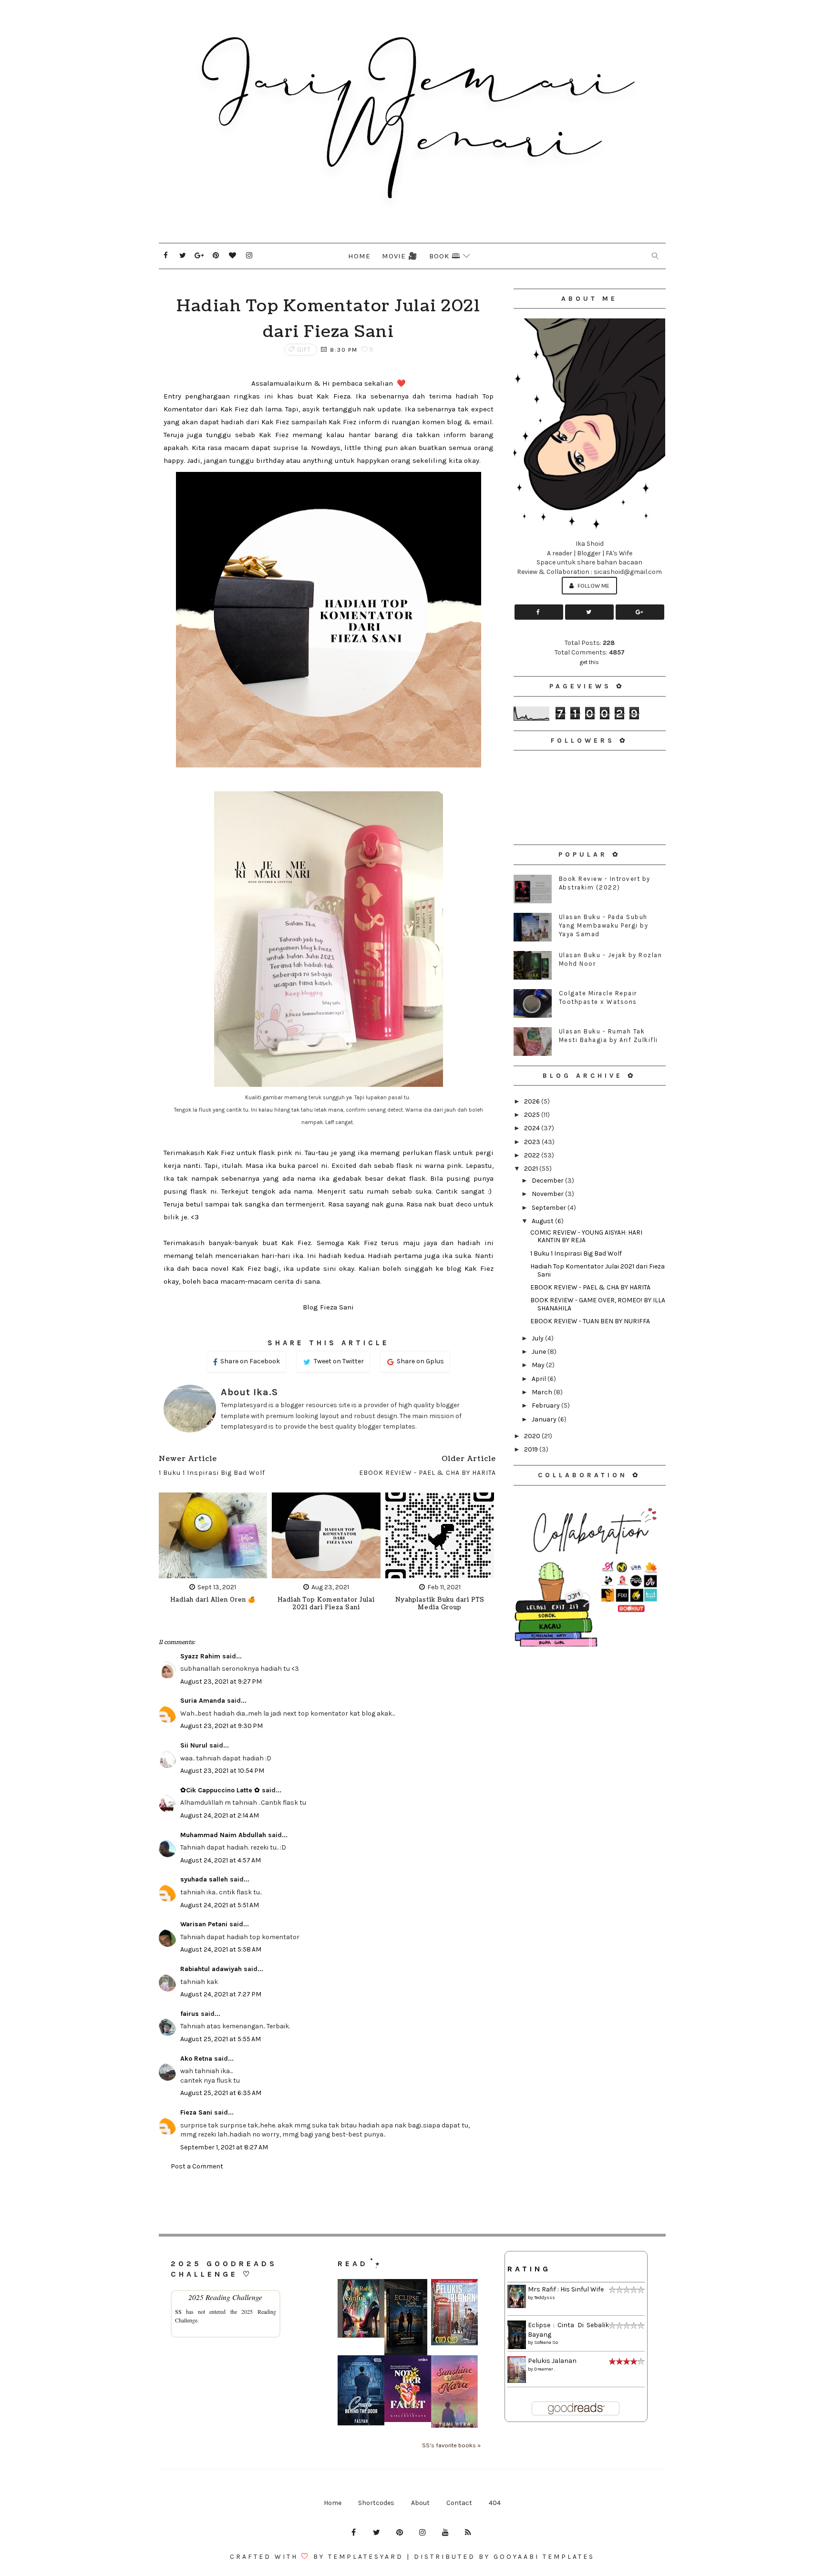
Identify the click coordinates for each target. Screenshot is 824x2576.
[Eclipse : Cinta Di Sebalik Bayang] (406, 2317)
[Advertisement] (590, 1716)
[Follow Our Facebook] (539, 612)
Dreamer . (545, 2369)
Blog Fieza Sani (328, 1307)
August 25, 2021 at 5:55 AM (221, 2039)
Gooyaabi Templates (544, 2557)
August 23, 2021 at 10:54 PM (222, 1771)
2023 (533, 1142)
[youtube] (445, 2533)
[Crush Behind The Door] (361, 2390)
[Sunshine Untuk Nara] (454, 2391)
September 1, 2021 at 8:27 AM (224, 2147)
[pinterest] (216, 256)
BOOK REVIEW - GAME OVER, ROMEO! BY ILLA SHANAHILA (598, 1304)
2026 (533, 1101)
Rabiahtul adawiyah (211, 1969)
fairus (190, 2014)
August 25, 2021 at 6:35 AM (221, 2093)
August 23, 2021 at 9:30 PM (221, 1726)
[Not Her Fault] (408, 2388)
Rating (529, 2269)
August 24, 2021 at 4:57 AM (221, 1860)
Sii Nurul (194, 1745)
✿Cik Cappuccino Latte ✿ (220, 1790)
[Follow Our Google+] (640, 612)
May (539, 1365)
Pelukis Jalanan (552, 2361)
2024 (533, 1128)
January (545, 1419)
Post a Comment (197, 2166)
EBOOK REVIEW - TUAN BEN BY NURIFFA (590, 1321)
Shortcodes (376, 2503)
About (420, 2503)
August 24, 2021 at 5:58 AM (221, 1949)
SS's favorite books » (451, 2445)
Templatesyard (366, 2557)
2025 (533, 1115)
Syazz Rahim (200, 1656)
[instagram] (249, 256)
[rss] (468, 2533)
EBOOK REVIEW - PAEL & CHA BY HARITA (590, 1287)
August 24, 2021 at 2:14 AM (220, 1815)
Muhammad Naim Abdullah (223, 1835)
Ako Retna (196, 2059)
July (538, 1338)
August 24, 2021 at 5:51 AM (220, 1905)
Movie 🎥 (400, 256)
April (540, 1379)
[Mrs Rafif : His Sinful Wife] (361, 2308)
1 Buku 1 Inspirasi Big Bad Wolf (576, 1253)
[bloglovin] (233, 256)
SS (178, 2311)
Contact (459, 2503)
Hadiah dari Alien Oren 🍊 (213, 1600)
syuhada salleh (204, 1879)
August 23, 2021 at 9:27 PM (221, 1682)
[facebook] (166, 256)
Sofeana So (546, 2342)
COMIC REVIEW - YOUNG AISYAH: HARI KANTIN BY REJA (586, 1237)
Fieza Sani (196, 2112)
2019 (532, 1449)
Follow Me (593, 586)
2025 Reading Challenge (225, 2297)
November (548, 1194)
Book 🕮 (445, 256)
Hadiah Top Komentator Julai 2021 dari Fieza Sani (326, 1604)
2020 (533, 1436)
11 (370, 350)
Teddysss (545, 2298)
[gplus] (199, 256)
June (540, 1352)
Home (359, 256)
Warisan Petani (204, 1924)
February (546, 1406)
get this (589, 662)
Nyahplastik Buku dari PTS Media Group (440, 1604)
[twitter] (183, 256)
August (543, 1221)
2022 (533, 1155)
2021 (532, 1169)
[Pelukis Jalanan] (454, 2312)
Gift (304, 350)
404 (495, 2503)
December (548, 1181)
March (543, 1392)
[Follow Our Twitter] (589, 612)
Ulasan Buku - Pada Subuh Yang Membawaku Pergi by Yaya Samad (604, 925)
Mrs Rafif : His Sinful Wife (566, 2289)
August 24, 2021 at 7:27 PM (221, 1994)
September (550, 1208)
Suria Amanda (203, 1701)
